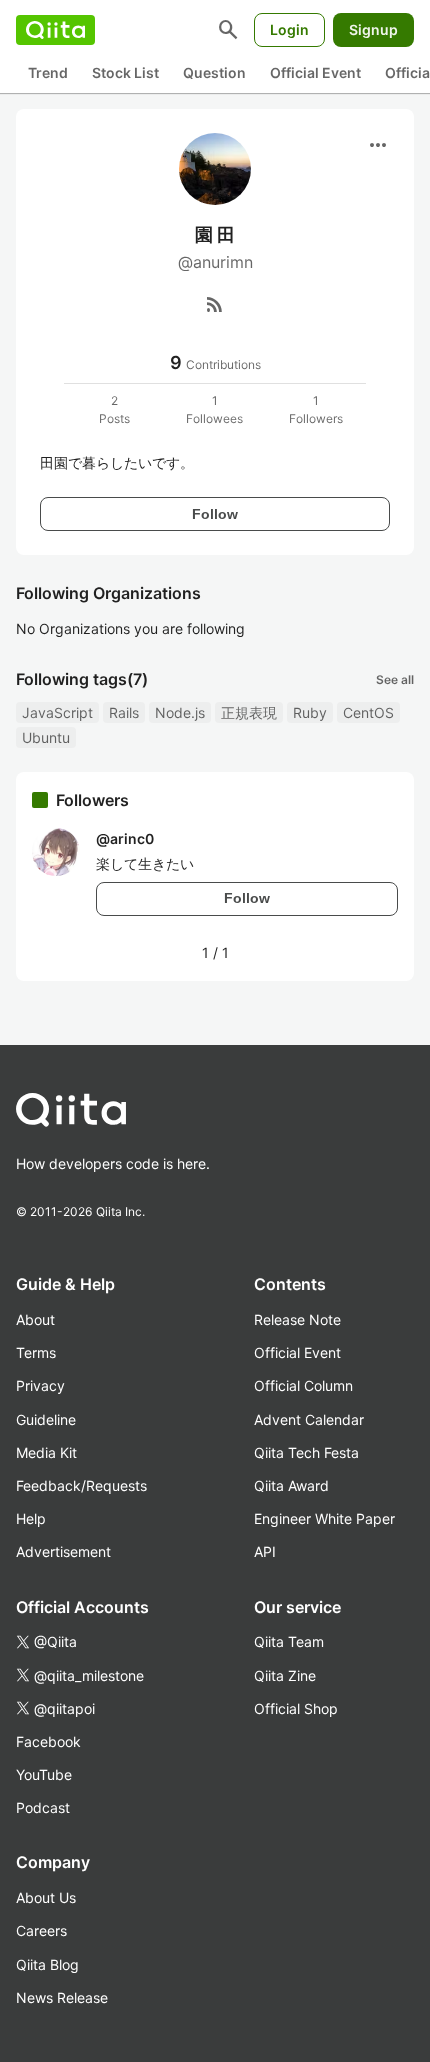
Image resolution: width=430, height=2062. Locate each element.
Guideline (46, 1419)
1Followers (316, 409)
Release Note (297, 1319)
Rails (124, 712)
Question (214, 72)
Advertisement (63, 1551)
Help (31, 1518)
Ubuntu (46, 737)
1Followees (214, 409)
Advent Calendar (309, 1419)
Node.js (180, 712)
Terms (36, 1352)
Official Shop (296, 1708)
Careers (41, 1930)
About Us (46, 1897)
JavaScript (57, 712)
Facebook (48, 1741)
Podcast (43, 1807)
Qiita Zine (285, 1675)
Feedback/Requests (81, 1485)
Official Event (315, 72)
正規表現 (249, 712)
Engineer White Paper (324, 1518)
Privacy (40, 1385)
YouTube (44, 1774)
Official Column (303, 1385)
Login (289, 29)
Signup (373, 29)
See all (395, 679)
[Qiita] (55, 30)
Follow (215, 514)
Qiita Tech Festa (306, 1452)
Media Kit (46, 1452)
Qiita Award (291, 1485)
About (35, 1319)
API (265, 1551)
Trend (48, 72)
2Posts (114, 409)
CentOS (368, 712)
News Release (62, 1997)
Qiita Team (289, 1641)
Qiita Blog (47, 1964)
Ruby (310, 712)
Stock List (125, 72)
